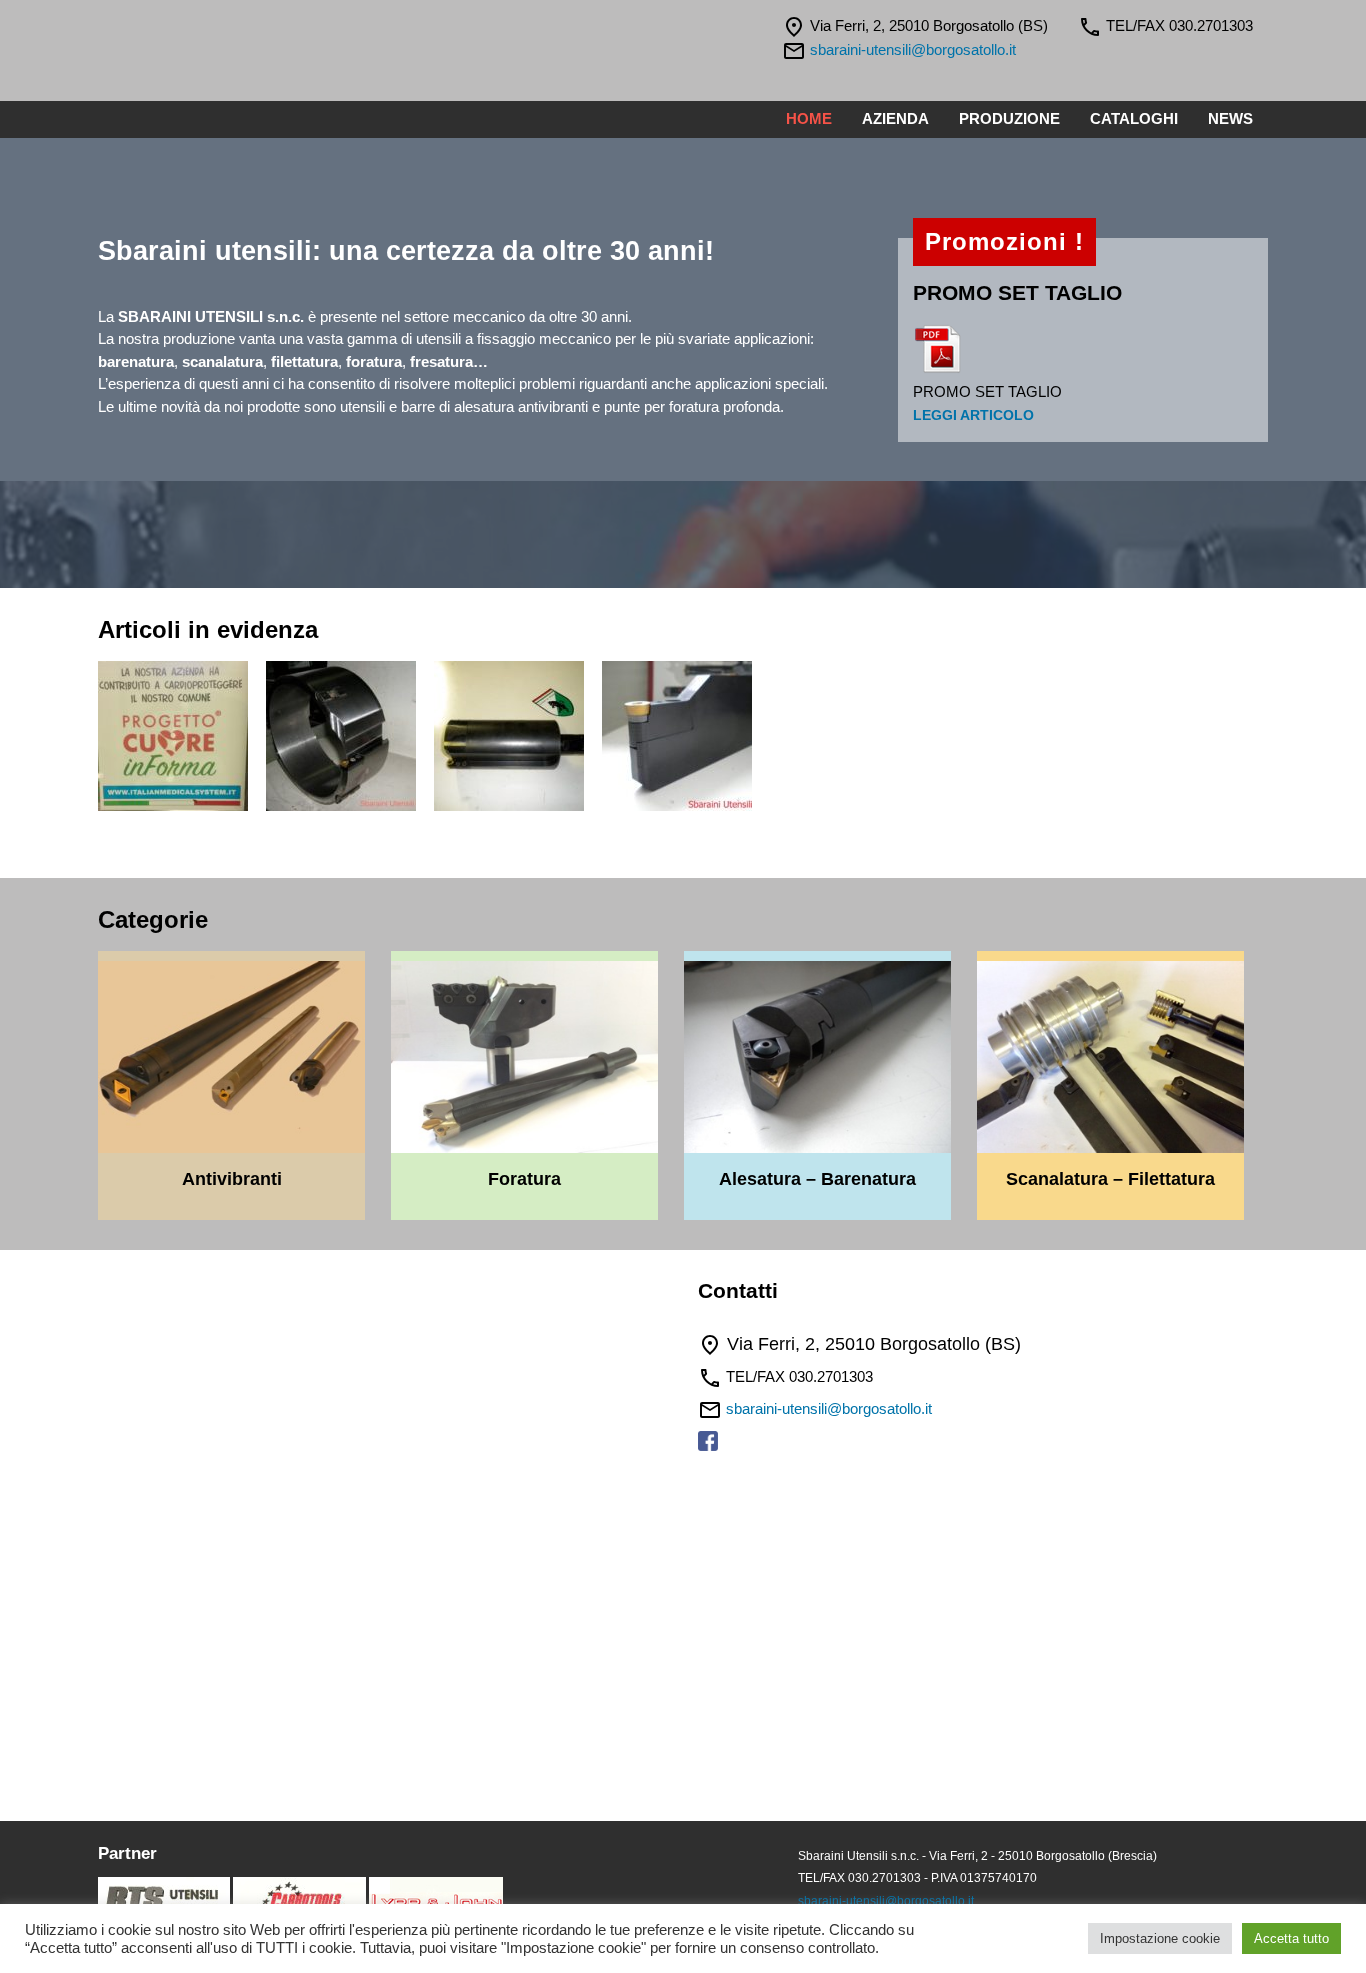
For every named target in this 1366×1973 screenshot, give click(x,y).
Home (809, 118)
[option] (182, 739)
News (1230, 118)
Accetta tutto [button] (1291, 1938)
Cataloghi (1134, 118)
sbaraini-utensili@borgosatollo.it (913, 49)
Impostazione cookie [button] (1160, 1938)
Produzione (1009, 118)
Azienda (895, 118)
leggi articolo (973, 415)
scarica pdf (938, 349)
